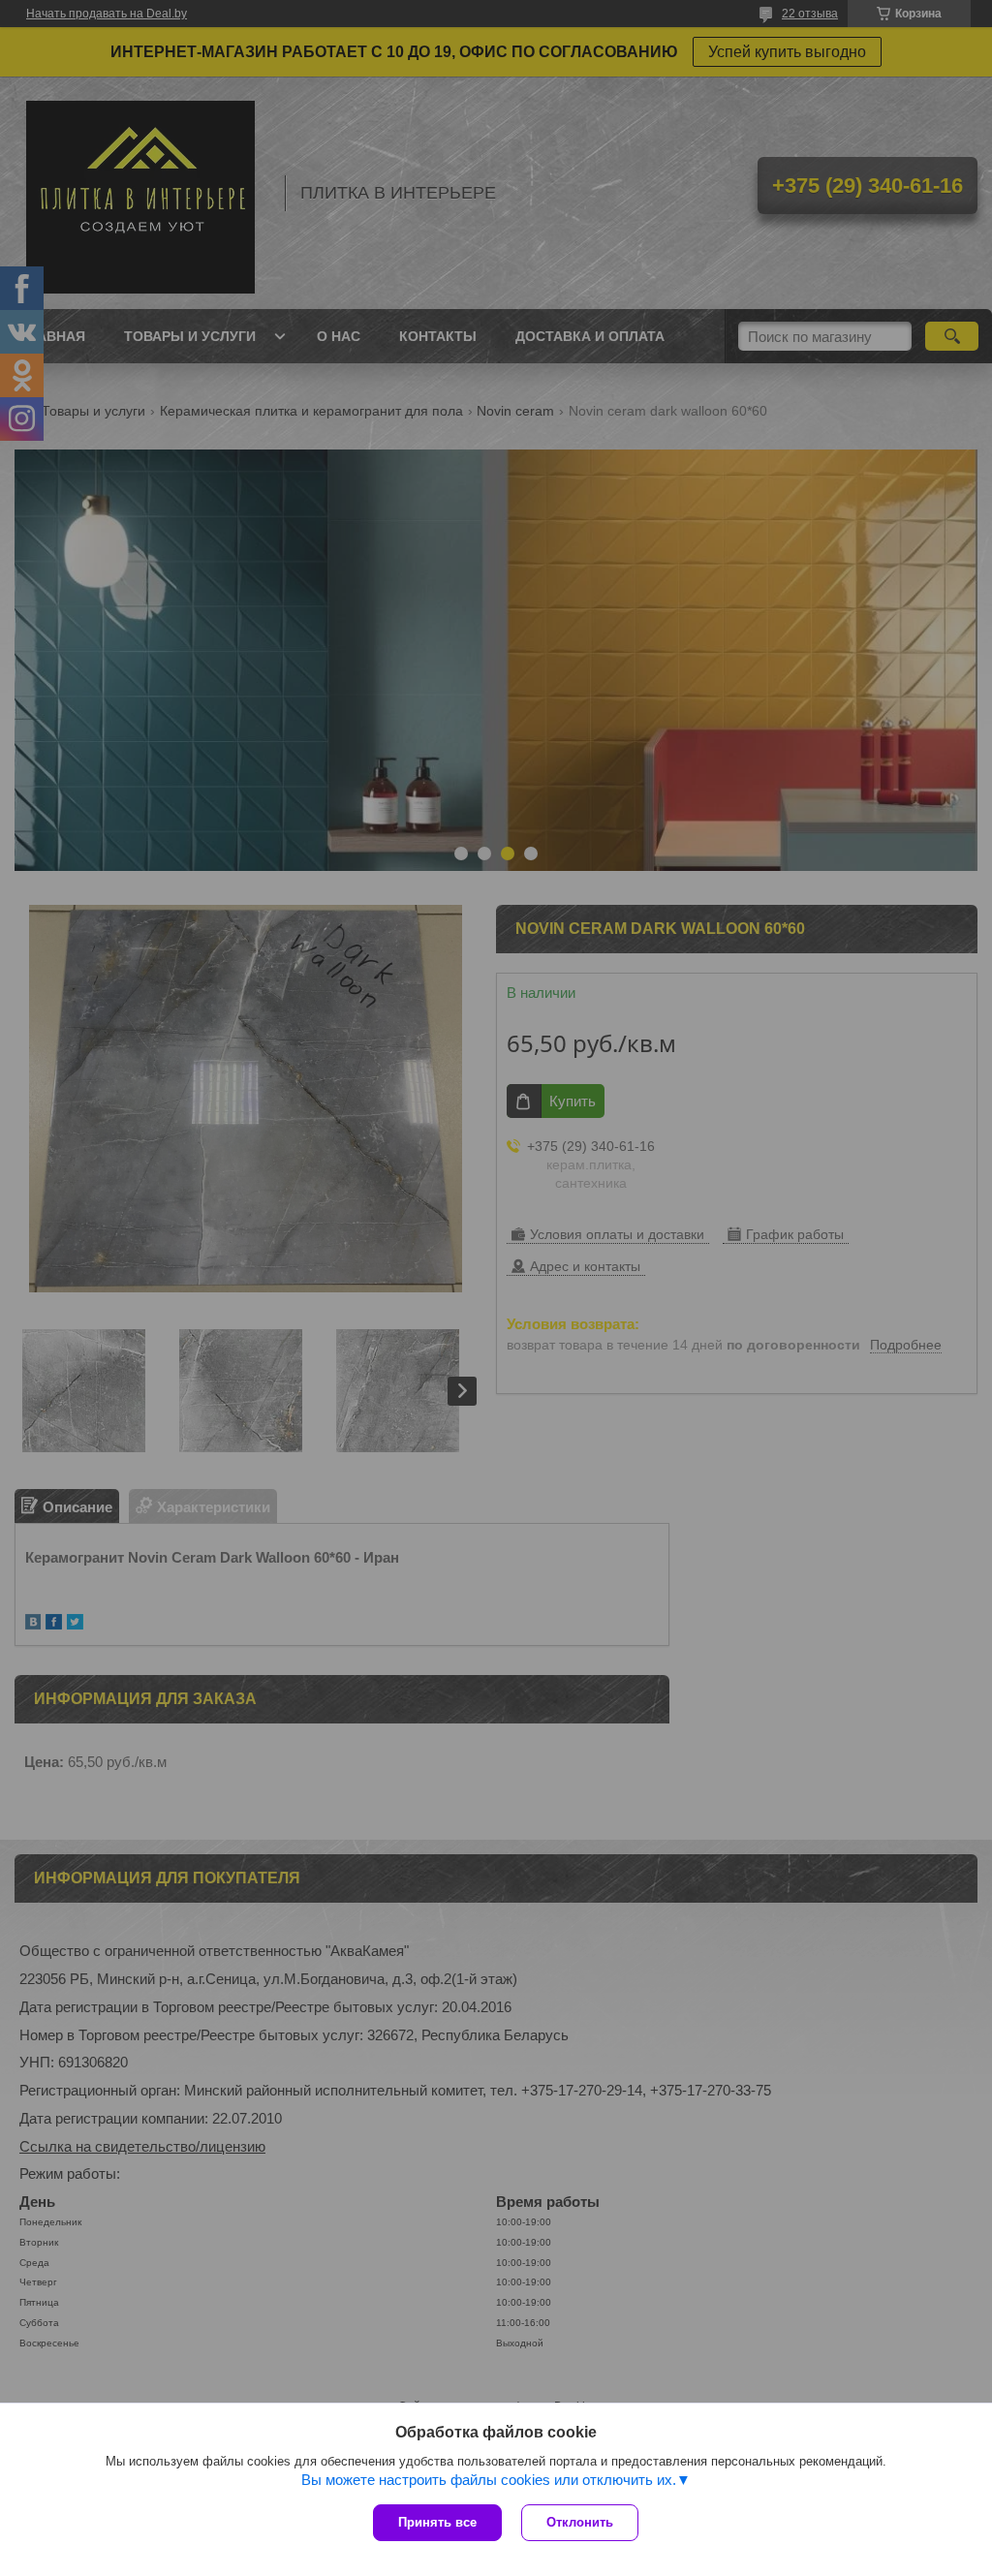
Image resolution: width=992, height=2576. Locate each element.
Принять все (437, 2522)
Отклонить (580, 2522)
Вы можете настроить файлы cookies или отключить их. (489, 2480)
